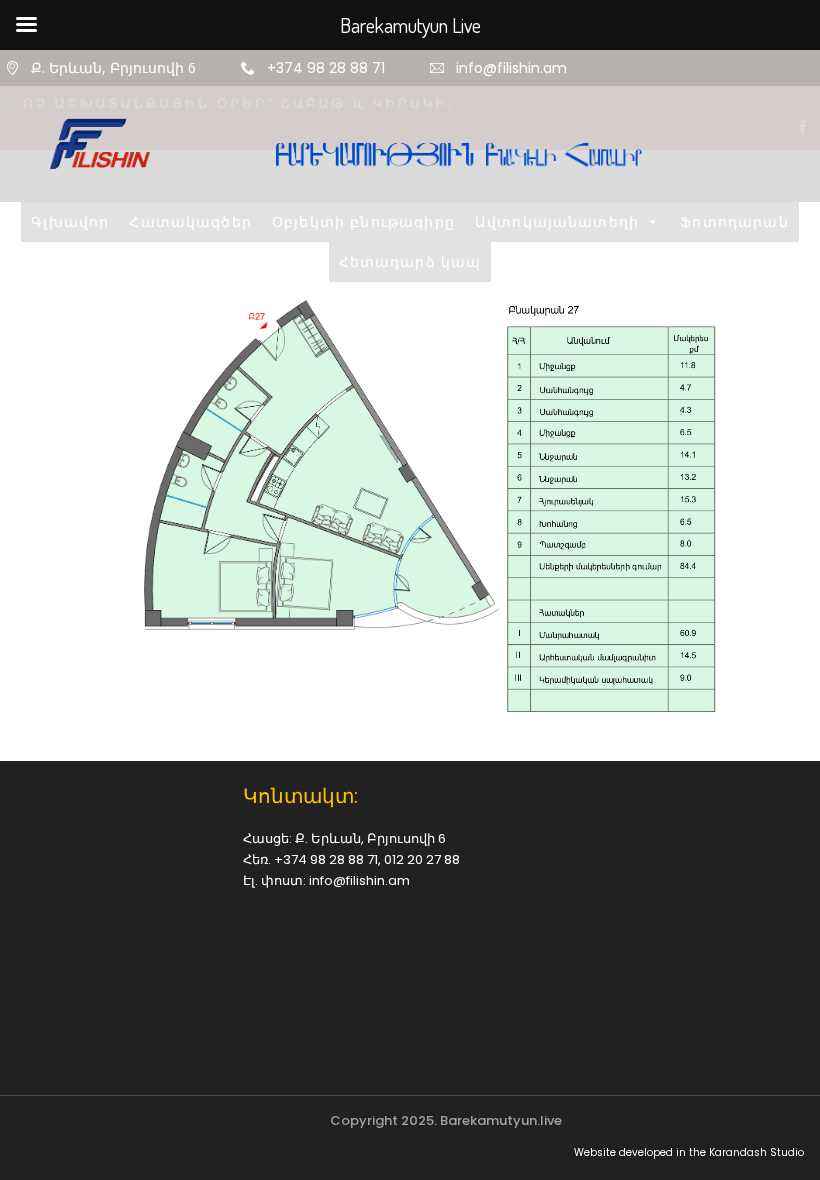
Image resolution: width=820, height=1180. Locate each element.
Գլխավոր (134, 385)
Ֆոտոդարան (328, 425)
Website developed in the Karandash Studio (689, 1153)
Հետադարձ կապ (474, 425)
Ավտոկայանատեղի (621, 385)
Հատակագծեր (255, 385)
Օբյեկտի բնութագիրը (427, 385)
